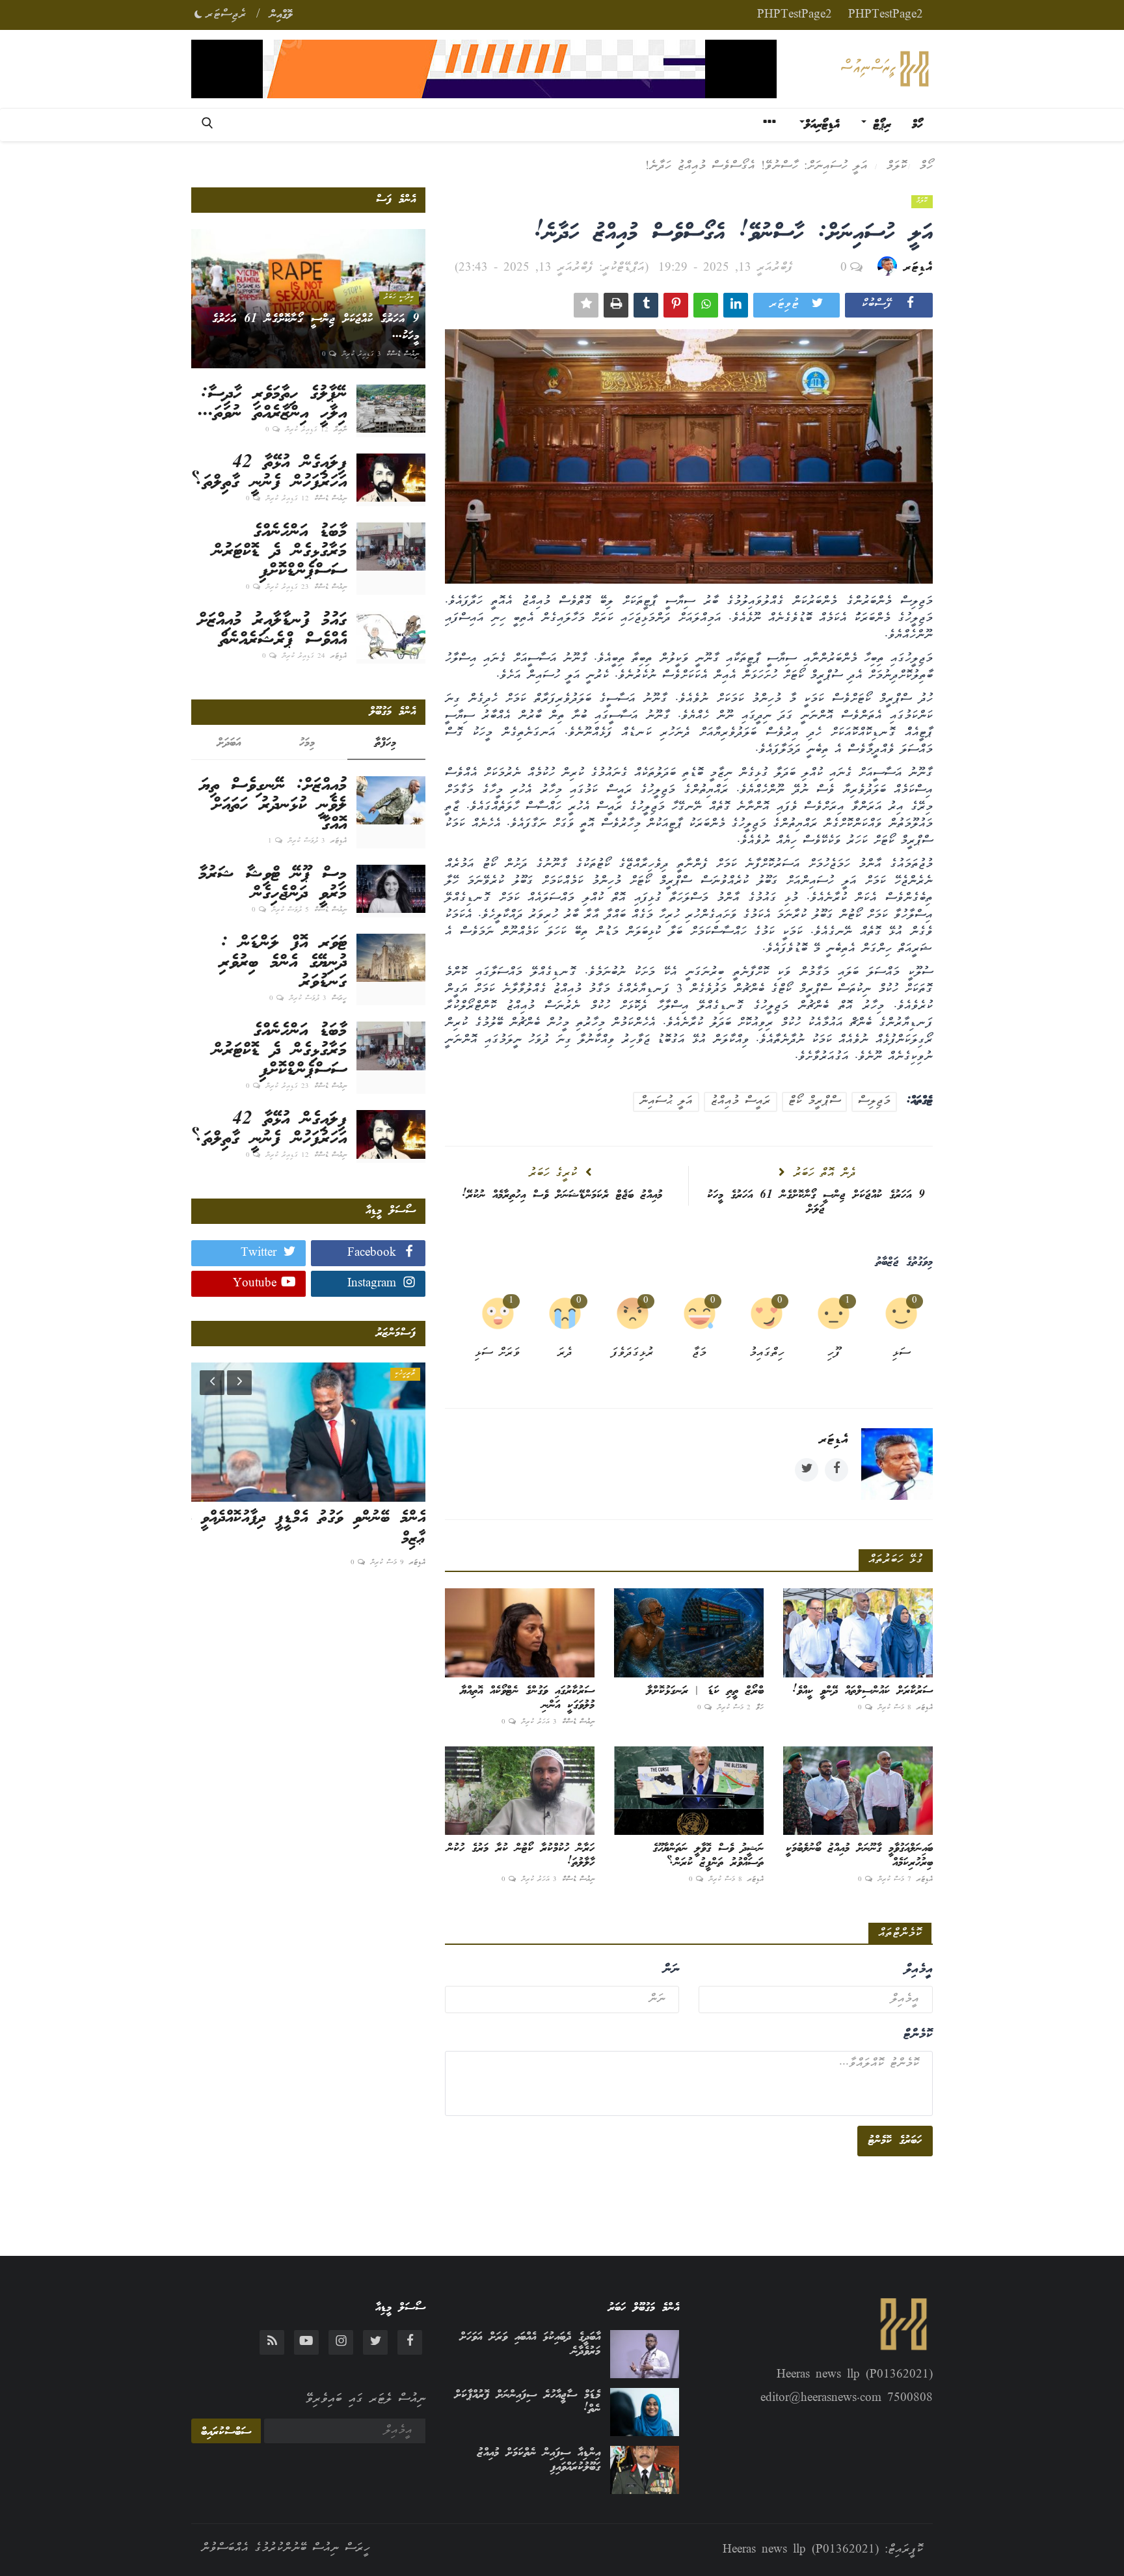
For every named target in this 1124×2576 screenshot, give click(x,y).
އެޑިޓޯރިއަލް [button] (822, 125)
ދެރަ (565, 1354)
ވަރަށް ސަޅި (498, 1354)
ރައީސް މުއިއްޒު (741, 1102)
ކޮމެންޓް (918, 2035)
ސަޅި (901, 1354)
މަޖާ (699, 1354)
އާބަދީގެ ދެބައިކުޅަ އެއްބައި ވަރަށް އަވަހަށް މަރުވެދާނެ (530, 2344)
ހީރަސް (339, 999)
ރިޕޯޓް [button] (879, 125)
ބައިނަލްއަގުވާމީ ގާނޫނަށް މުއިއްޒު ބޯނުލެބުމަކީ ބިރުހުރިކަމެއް (859, 1856)
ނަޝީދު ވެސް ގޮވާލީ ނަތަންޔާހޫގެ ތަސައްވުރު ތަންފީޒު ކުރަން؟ (708, 1856)
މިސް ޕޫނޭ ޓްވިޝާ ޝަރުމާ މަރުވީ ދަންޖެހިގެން (273, 884)
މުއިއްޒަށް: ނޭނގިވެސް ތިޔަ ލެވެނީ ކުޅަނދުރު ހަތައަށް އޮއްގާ (274, 806)
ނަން (671, 1970)
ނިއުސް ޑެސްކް (578, 1722)
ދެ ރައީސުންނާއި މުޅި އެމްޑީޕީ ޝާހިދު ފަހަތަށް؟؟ (331, 1529)
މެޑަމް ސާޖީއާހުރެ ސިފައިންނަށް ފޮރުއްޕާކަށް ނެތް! (528, 2402)
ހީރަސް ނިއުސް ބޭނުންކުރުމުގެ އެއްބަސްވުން (286, 2549)
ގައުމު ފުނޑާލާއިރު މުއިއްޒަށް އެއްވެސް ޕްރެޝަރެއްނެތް (272, 630)
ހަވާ (760, 1708)
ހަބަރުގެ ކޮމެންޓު (895, 2141)
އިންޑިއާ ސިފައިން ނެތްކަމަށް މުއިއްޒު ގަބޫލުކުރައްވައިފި (539, 2460)
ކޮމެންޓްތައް (900, 1934)
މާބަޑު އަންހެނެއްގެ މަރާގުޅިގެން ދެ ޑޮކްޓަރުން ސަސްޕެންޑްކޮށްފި (280, 552)
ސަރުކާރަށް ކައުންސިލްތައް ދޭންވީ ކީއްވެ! (863, 1691)
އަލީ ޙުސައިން (666, 1102)
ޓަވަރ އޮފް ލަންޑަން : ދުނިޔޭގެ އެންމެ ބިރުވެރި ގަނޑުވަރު (283, 963)
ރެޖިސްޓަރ (226, 15)
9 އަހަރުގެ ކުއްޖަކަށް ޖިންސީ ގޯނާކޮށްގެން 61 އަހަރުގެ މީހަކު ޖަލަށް (816, 1202)
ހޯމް (917, 125)
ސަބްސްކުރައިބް (226, 2432)
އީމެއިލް (918, 1970)
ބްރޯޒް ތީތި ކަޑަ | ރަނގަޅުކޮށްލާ (705, 1691)
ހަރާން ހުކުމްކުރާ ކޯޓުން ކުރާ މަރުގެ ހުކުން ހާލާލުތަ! (521, 1856)
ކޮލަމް (896, 167)
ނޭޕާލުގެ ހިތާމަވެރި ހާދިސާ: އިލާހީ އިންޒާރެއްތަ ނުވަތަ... (272, 404)
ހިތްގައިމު (767, 1354)
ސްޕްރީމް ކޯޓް (814, 1102)
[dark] (198, 12)
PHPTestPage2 (886, 15)
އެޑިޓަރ (918, 268)
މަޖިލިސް (874, 1102)
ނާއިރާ (340, 430)
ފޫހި (834, 1354)
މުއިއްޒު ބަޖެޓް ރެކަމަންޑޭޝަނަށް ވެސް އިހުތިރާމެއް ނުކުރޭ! (562, 1195)
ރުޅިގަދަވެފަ (633, 1354)
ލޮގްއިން (281, 15)
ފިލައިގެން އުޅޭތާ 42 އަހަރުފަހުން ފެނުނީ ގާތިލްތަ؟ (269, 473)
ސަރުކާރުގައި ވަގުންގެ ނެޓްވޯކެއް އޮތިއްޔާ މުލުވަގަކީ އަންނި (528, 1698)
